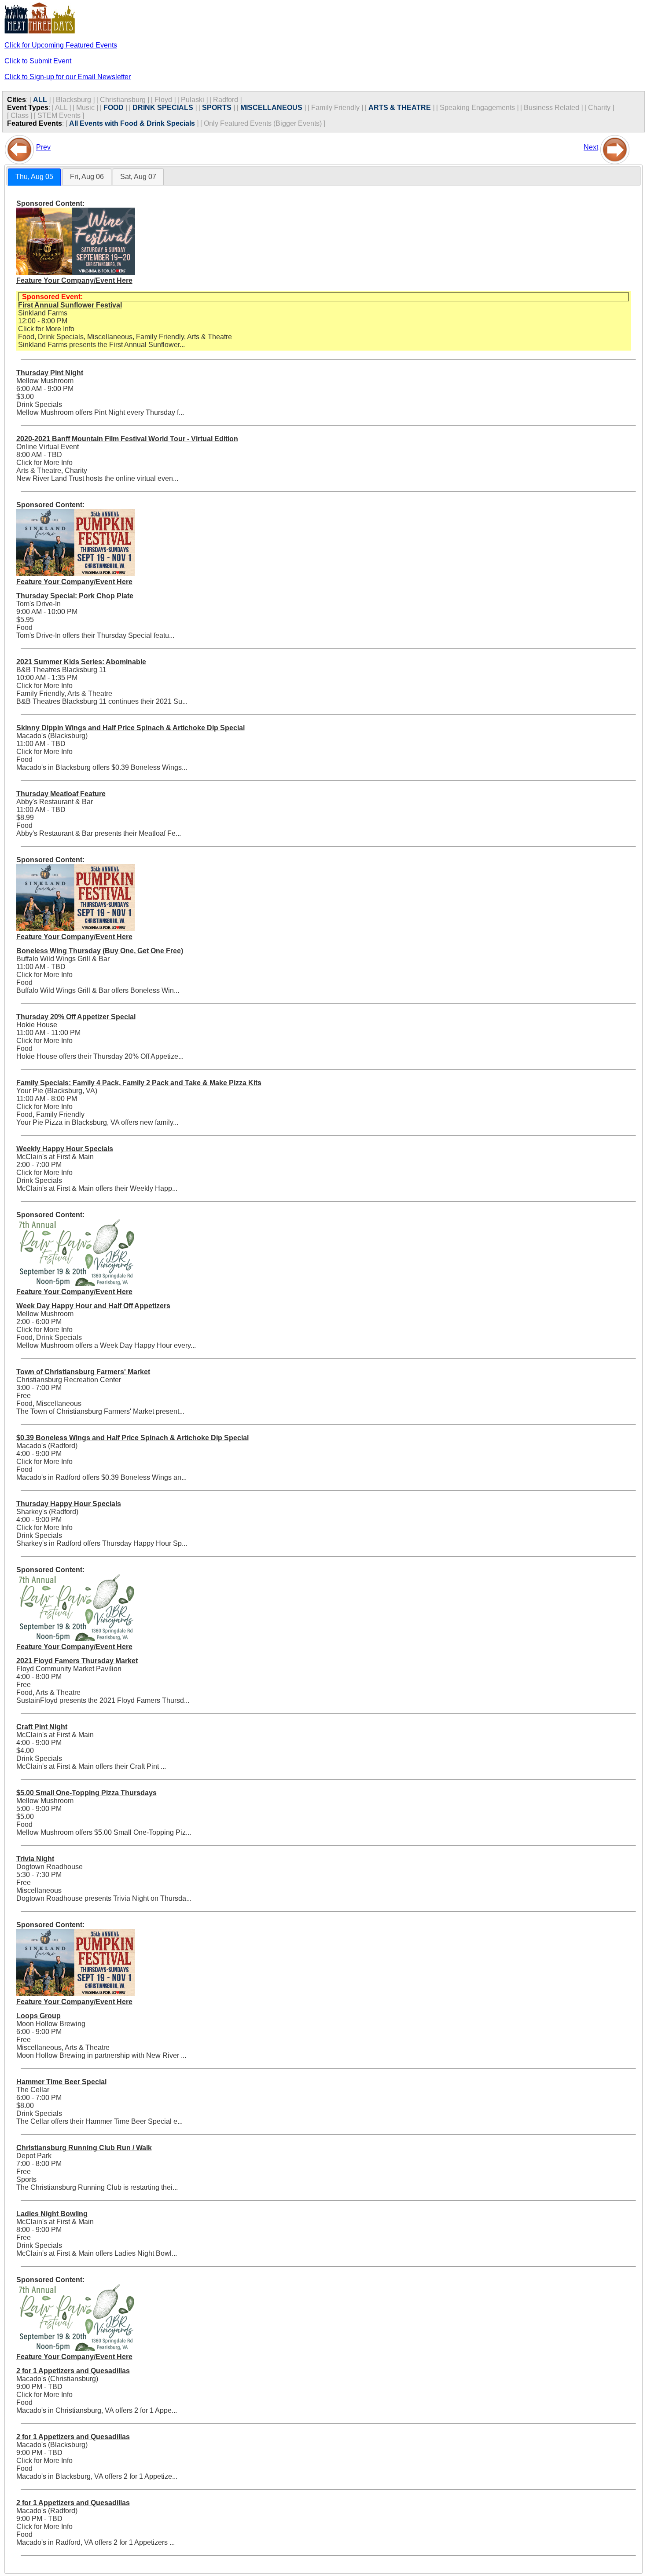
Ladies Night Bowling (52, 2214)
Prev (43, 147)
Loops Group (39, 2016)
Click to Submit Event (38, 61)
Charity (599, 108)
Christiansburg (123, 100)
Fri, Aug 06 (87, 177)
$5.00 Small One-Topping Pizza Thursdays (86, 1793)
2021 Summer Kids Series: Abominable (81, 662)
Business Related (551, 108)
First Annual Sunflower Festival (70, 305)
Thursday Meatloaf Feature (61, 794)
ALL (40, 100)
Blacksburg (74, 100)
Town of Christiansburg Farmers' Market (83, 1372)
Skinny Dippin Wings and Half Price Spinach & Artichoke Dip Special (131, 728)
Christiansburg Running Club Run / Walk (84, 2148)
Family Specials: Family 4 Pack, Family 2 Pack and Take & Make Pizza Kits (139, 1083)
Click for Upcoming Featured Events (61, 45)
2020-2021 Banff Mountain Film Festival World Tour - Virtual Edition (127, 439)
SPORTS (217, 108)
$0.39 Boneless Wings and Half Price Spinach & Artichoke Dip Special (132, 1438)
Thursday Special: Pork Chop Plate (75, 596)
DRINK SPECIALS (163, 108)
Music (85, 108)
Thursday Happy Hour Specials (69, 1504)
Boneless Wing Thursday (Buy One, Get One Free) (100, 951)
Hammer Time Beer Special (61, 2082)
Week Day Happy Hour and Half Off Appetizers (93, 1306)
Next (591, 147)
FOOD (114, 108)
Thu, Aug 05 (34, 177)
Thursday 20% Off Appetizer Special (76, 1017)
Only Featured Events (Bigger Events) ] (265, 123)
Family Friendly (335, 108)
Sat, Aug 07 (138, 177)
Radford (226, 100)
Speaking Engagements (477, 108)
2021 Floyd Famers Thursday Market (77, 1661)
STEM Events (59, 115)
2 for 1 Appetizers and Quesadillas (73, 2371)
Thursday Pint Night (50, 373)
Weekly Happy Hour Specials (65, 1149)
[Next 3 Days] (615, 147)
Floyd (163, 100)
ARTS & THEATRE (400, 108)
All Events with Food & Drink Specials (132, 123)
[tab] (34, 177)
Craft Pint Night (42, 1727)
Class (20, 115)
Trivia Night (35, 1859)
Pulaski (193, 100)
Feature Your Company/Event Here (74, 280)
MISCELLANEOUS (271, 108)
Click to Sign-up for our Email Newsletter (68, 77)
